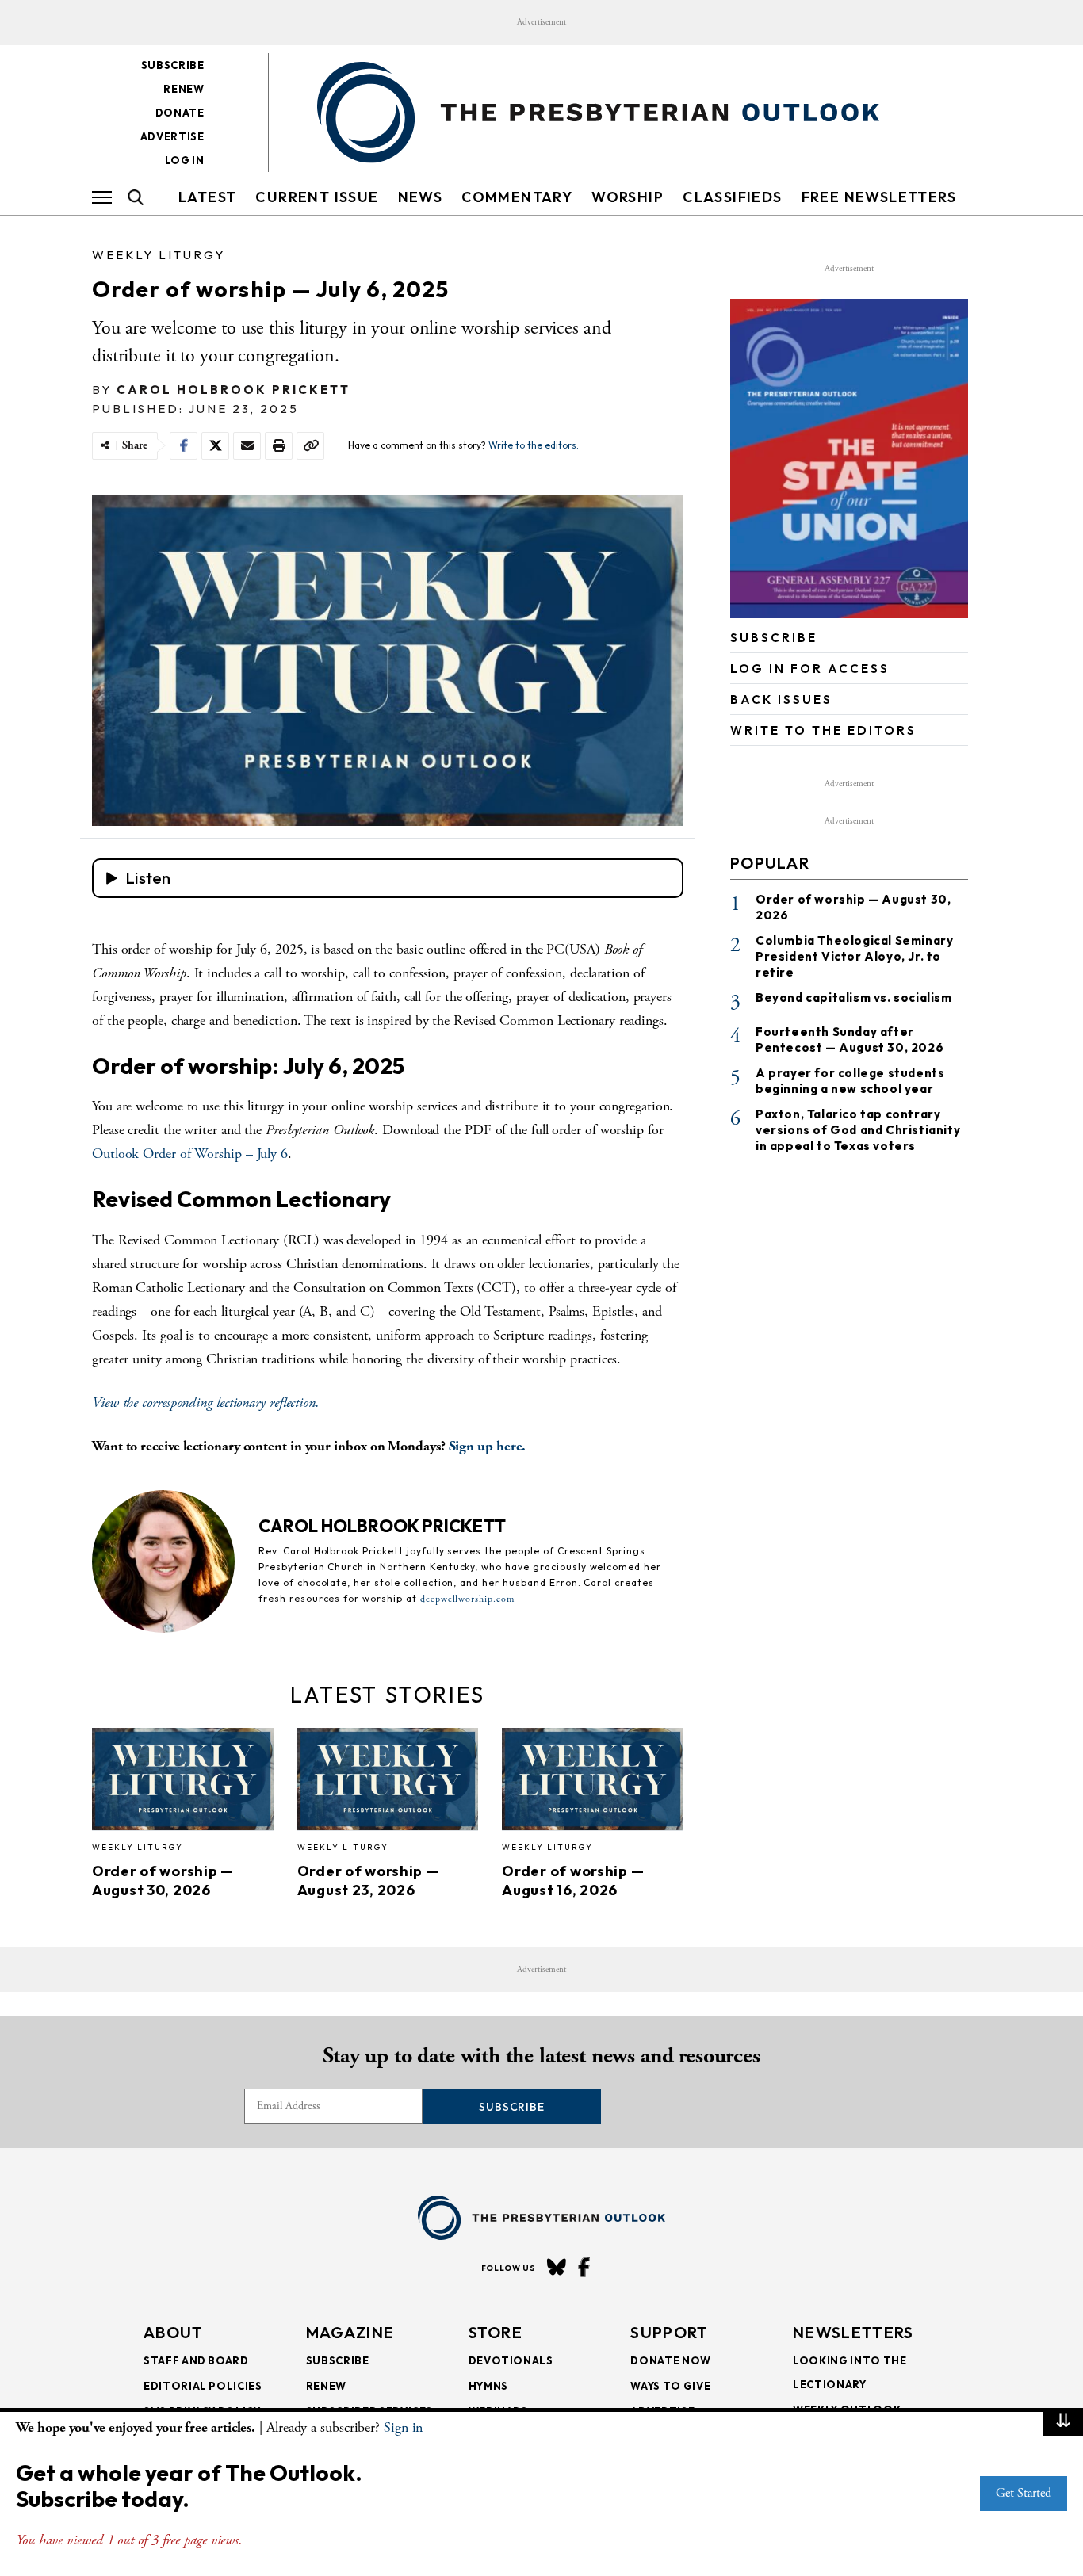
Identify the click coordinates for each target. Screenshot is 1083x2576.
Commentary (517, 197)
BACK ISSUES (781, 699)
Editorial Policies (203, 2386)
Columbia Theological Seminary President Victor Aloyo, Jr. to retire (854, 956)
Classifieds (732, 197)
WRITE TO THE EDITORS (823, 730)
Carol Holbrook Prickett (233, 390)
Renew (184, 89)
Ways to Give (670, 2386)
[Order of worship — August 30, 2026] (183, 1784)
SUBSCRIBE (774, 638)
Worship (628, 197)
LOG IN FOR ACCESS (810, 669)
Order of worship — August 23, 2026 (368, 1880)
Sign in (403, 2427)
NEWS (421, 197)
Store (496, 2332)
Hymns (488, 2386)
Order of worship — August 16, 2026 (573, 1880)
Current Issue (317, 197)
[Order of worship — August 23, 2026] (388, 1784)
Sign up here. (488, 1446)
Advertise (172, 136)
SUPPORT (669, 2332)
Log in (185, 160)
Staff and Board (196, 2360)
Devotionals (511, 2360)
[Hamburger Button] (102, 197)
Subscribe (173, 65)
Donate (180, 113)
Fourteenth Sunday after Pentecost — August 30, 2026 (850, 1040)
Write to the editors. (534, 445)
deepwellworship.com (467, 1599)
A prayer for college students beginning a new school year (850, 1081)
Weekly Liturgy (159, 255)
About (174, 2332)
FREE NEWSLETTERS (879, 197)
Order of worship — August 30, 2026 (163, 1880)
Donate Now (671, 2360)
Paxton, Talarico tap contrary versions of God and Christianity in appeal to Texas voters (858, 1130)
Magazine (350, 2332)
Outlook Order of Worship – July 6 (190, 1154)
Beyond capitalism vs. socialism (854, 998)
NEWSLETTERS (853, 2332)
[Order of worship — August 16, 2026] (593, 1784)
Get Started (1024, 2493)
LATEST (207, 197)
